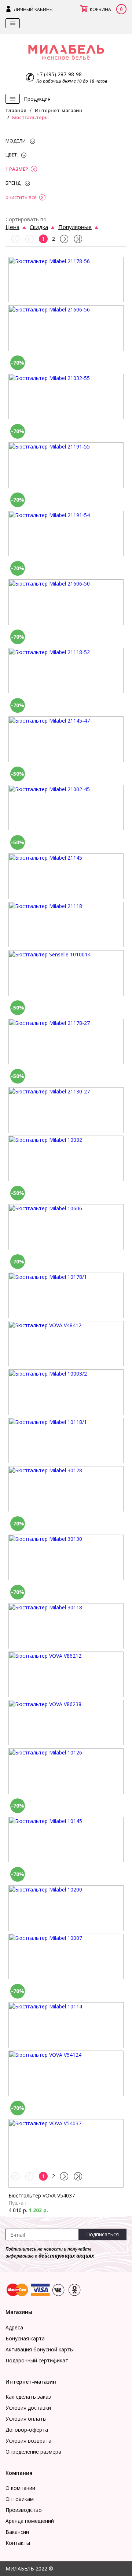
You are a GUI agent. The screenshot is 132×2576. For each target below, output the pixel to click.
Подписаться (102, 2234)
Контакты (18, 2543)
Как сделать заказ (28, 2397)
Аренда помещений (30, 2521)
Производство (24, 2510)
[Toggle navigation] (13, 23)
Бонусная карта (25, 2338)
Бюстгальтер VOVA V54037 (42, 2195)
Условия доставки (28, 2408)
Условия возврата (28, 2441)
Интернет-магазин (59, 110)
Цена (12, 227)
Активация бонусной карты (40, 2349)
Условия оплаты (26, 2419)
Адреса (14, 2327)
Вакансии (17, 2532)
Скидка (39, 227)
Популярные (75, 227)
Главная (16, 110)
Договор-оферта (27, 2430)
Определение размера (33, 2452)
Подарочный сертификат (37, 2360)
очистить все (21, 197)
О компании (20, 2488)
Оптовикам (20, 2499)
